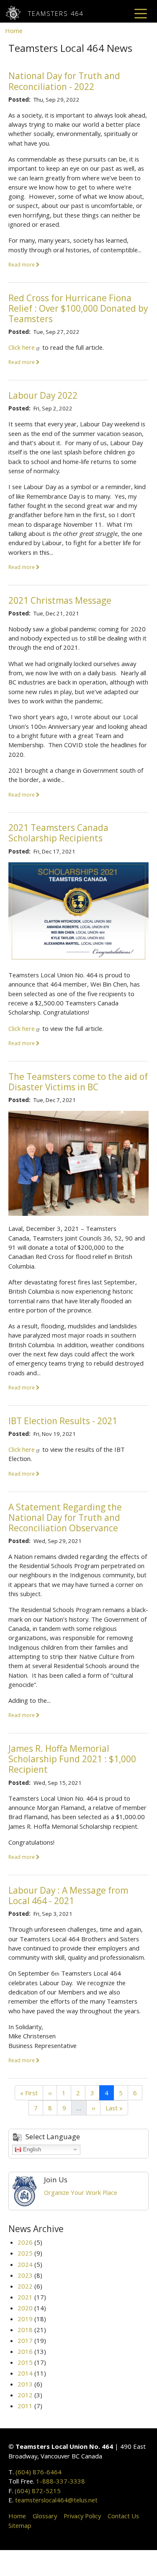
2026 (25, 2242)
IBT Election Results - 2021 (63, 1421)
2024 (25, 2264)
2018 (25, 2330)
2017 (25, 2340)
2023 (25, 2275)
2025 (25, 2253)
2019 (25, 2319)
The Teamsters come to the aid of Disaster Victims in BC (78, 1082)
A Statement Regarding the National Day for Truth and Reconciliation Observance (65, 1517)
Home (14, 31)
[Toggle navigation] (141, 13)
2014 (25, 2373)
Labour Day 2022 (43, 395)
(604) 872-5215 (38, 2491)
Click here (22, 347)
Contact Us (123, 2516)
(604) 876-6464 (39, 2472)
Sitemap (20, 2525)
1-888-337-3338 (60, 2481)
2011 (25, 2406)
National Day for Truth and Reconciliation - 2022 (64, 81)
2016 (25, 2351)
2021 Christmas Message (60, 600)
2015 (25, 2362)
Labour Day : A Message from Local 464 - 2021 (68, 1895)
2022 (25, 2286)
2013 (25, 2384)
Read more (22, 264)
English (31, 2149)
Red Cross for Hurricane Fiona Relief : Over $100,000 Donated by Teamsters (78, 308)
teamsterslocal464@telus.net (56, 2500)
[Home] (17, 13)
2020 (25, 2308)
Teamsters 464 (56, 13)
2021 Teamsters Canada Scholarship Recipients (58, 833)
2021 (25, 2297)
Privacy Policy (82, 2516)
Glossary (45, 2516)
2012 (25, 2395)
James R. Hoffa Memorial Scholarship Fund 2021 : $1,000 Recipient (72, 1759)
